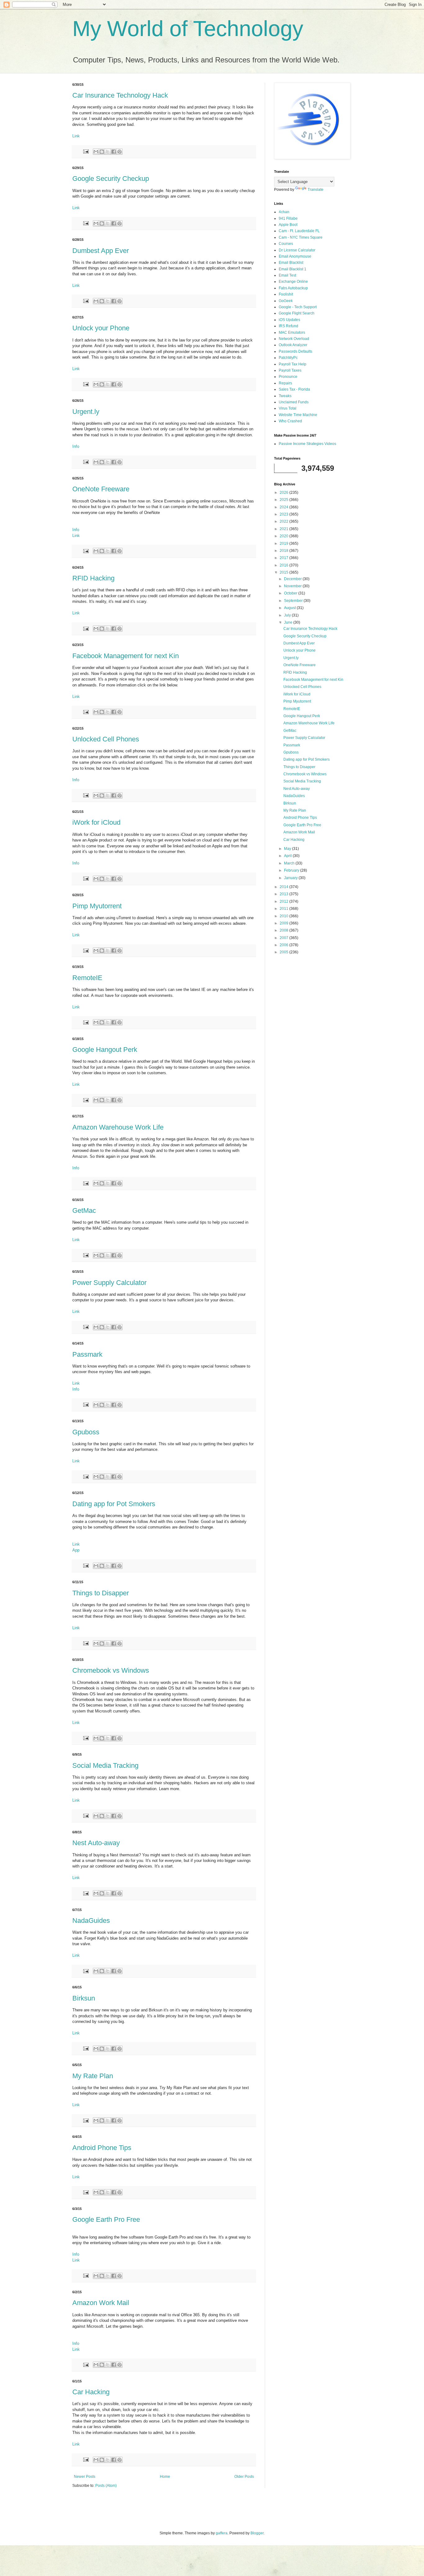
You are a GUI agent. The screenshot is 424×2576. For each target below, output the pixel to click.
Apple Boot (288, 225)
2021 (284, 529)
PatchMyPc (288, 358)
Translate (316, 190)
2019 (284, 543)
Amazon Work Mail (101, 2303)
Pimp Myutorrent (97, 906)
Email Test (287, 275)
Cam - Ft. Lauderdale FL (299, 231)
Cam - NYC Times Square (301, 237)
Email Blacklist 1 (293, 269)
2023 (284, 514)
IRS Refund (289, 326)
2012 (284, 901)
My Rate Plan (93, 2076)
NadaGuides (91, 1921)
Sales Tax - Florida (294, 389)
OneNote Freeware (101, 489)
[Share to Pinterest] (120, 152)
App (76, 1550)
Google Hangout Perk (105, 1050)
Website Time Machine (298, 415)
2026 (284, 493)
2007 (284, 938)
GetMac (84, 1210)
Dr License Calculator (297, 250)
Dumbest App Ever (101, 251)
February (292, 870)
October (291, 593)
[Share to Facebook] (114, 152)
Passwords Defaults (295, 351)
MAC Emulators (292, 332)
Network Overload (294, 339)
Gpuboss (86, 1432)
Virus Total (288, 408)
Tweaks (285, 396)
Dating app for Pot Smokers (114, 1504)
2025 (284, 500)
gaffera (222, 2533)
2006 (284, 945)
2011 (284, 909)
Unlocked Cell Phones (106, 739)
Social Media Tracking (105, 1765)
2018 (284, 551)
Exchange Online (293, 282)
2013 (284, 894)
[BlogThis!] (102, 152)
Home (165, 2477)
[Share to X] (108, 152)
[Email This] (96, 152)
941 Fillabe (288, 218)
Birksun (84, 1998)
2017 (284, 558)
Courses (286, 244)
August (290, 608)
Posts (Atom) (106, 2486)
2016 (284, 565)
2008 (284, 930)
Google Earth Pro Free (106, 2219)
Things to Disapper (101, 1593)
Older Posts (244, 2477)
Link (76, 136)
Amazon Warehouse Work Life (118, 1127)
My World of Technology (188, 29)
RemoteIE (87, 978)
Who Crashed (290, 421)
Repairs (285, 383)
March (290, 863)
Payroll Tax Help (293, 364)
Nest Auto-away (96, 1843)
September (294, 601)
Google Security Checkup (111, 179)
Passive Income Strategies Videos (307, 444)
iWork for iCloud (96, 822)
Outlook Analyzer (293, 345)
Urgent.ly (86, 412)
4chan (284, 212)
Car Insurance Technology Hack (120, 95)
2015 (284, 572)
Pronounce (288, 377)
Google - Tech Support (298, 307)
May (288, 849)
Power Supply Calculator (109, 1283)
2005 (284, 952)
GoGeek (286, 301)
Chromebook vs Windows (111, 1670)
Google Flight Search (297, 313)
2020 (284, 536)
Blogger (257, 2533)
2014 (284, 887)
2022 (284, 521)
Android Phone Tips (102, 2148)
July (288, 615)
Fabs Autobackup (293, 288)
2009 (284, 923)
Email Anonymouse (295, 256)
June (289, 622)
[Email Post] (86, 151)
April (288, 856)
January (291, 878)
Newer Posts (85, 2477)
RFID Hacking (93, 578)
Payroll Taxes (290, 370)
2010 (284, 916)
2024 (284, 507)
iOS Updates (289, 320)
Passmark (87, 1354)
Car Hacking (91, 2392)
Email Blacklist (291, 263)
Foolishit (286, 294)
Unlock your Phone (101, 328)
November (293, 586)
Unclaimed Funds (294, 402)
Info (76, 446)
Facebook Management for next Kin (126, 656)
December (293, 579)
